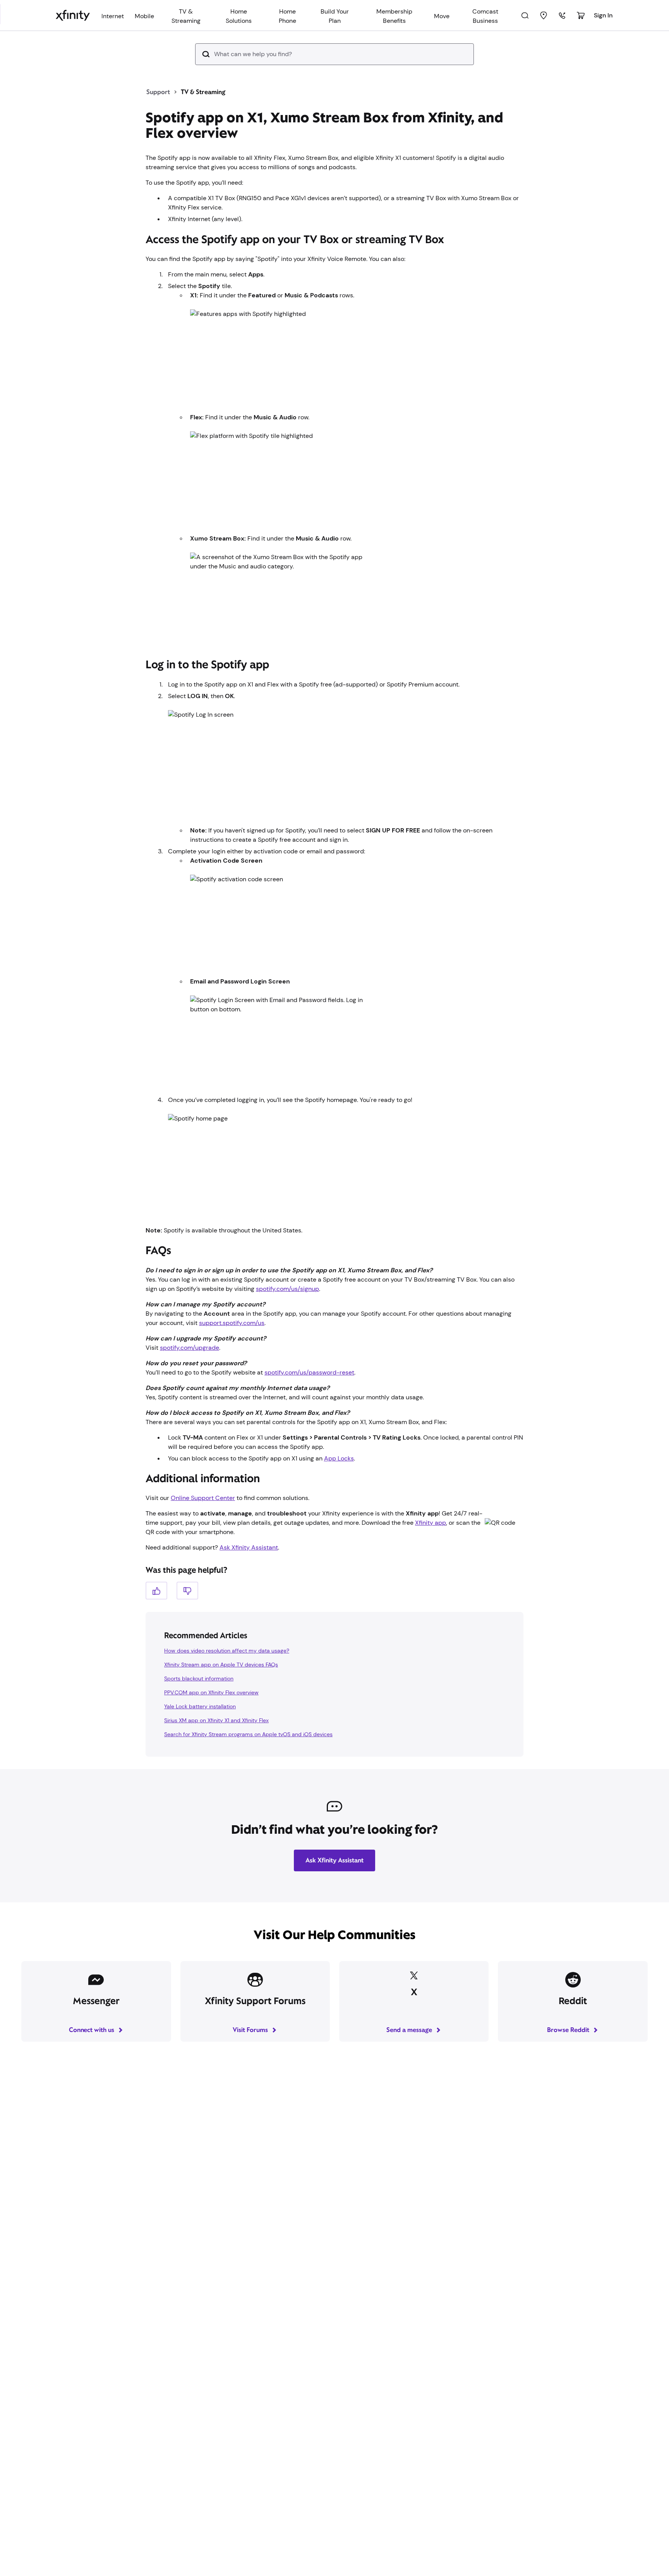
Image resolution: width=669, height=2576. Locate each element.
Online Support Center (203, 1498)
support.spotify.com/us (232, 1323)
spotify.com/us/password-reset (309, 1372)
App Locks (339, 1458)
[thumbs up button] (156, 1590)
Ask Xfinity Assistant (249, 1547)
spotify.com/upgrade (190, 1348)
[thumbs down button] (187, 1590)
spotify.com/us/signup (287, 1289)
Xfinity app (431, 1523)
